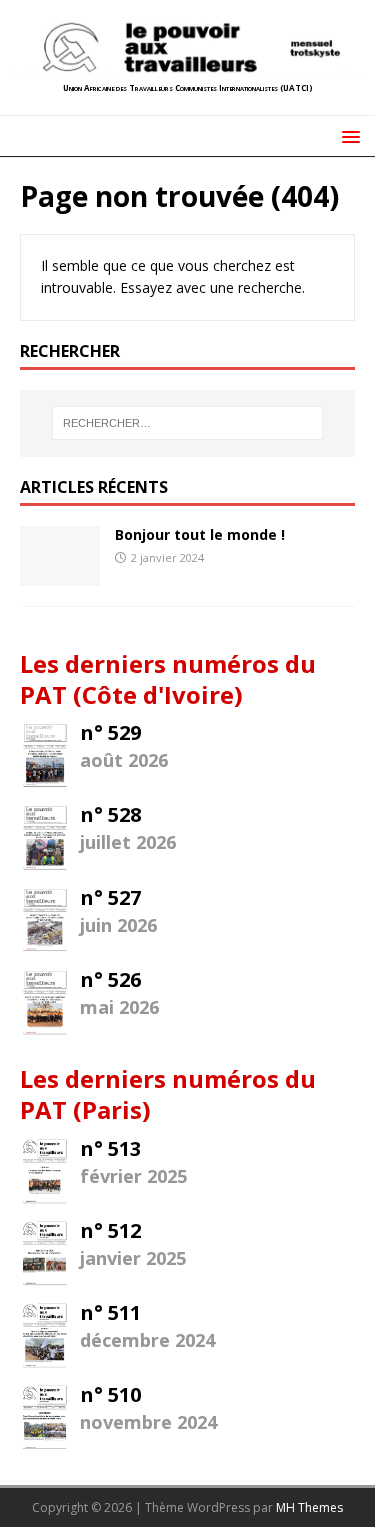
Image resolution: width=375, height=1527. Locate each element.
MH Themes (309, 1507)
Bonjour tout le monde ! (200, 534)
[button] (347, 135)
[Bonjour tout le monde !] (60, 573)
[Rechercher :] (188, 423)
